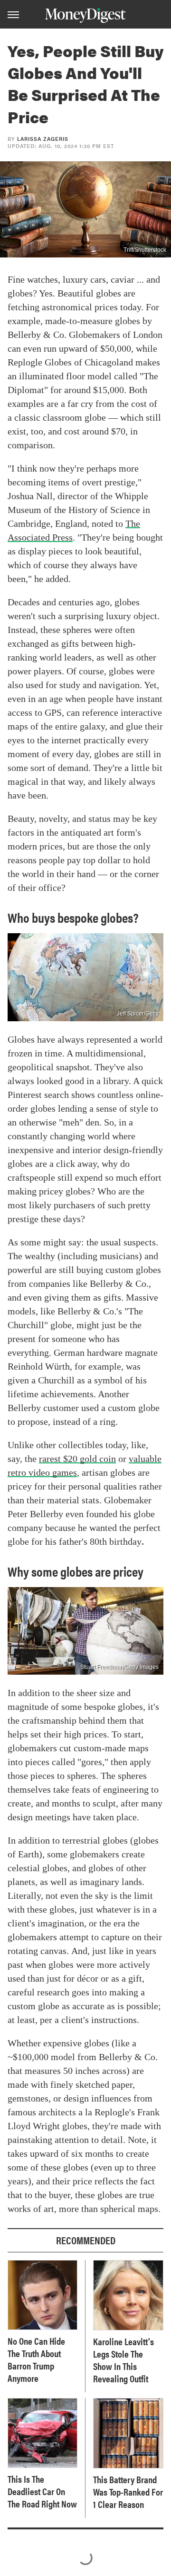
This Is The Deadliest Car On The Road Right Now (42, 2491)
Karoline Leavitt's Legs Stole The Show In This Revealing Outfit (123, 2360)
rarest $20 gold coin (77, 1459)
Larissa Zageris (43, 139)
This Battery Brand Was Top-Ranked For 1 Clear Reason (128, 2492)
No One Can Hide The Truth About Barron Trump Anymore (36, 2359)
